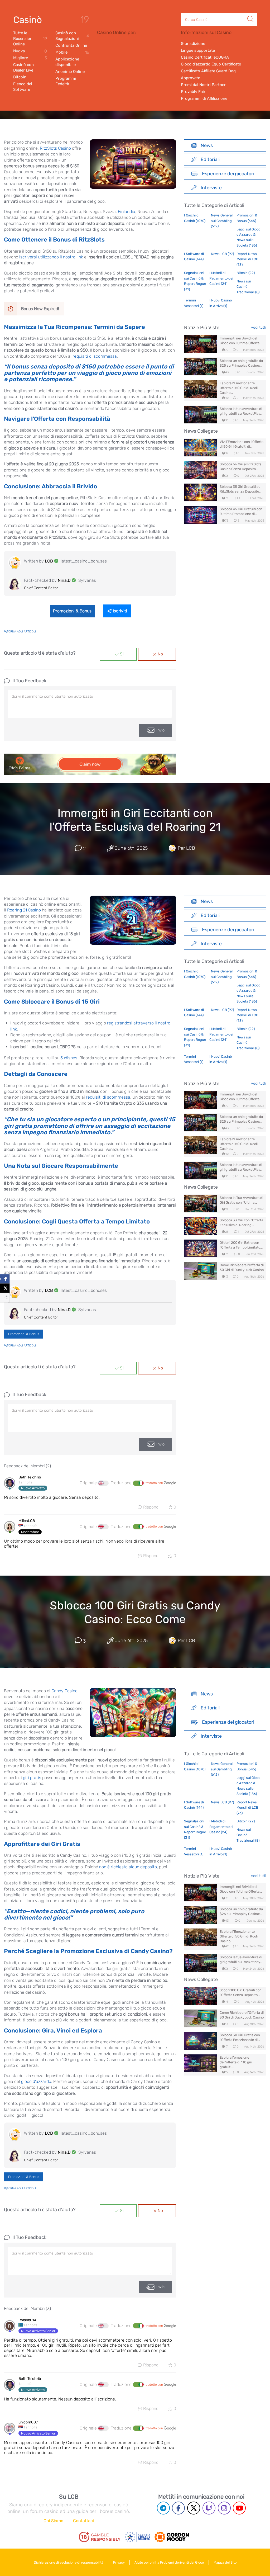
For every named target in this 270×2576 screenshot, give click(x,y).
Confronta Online (71, 45)
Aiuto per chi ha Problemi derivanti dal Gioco (169, 2562)
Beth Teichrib (30, 1477)
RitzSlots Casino (55, 148)
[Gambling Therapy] (172, 2537)
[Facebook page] (178, 2508)
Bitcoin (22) (246, 273)
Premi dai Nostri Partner (203, 85)
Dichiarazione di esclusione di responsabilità (69, 2562)
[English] (103, 1483)
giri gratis (32, 1778)
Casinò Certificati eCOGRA (205, 57)
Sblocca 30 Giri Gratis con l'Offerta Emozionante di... (240, 2037)
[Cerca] (250, 13)
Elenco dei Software (23, 87)
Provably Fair (193, 92)
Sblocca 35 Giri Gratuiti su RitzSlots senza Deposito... (240, 489)
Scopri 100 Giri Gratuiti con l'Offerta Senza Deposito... (241, 1993)
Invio (160, 730)
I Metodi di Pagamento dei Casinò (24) (221, 278)
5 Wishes (69, 1058)
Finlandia (127, 212)
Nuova (30, 51)
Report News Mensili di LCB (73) (247, 259)
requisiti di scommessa (95, 356)
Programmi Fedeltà (66, 81)
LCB (49, 561)
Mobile (72, 52)
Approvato (191, 78)
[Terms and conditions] (100, 2537)
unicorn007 (28, 2422)
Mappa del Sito (225, 2562)
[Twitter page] (194, 2508)
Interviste (211, 188)
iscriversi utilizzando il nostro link (51, 257)
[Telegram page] (163, 2508)
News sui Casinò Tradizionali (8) (248, 287)
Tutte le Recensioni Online (30, 39)
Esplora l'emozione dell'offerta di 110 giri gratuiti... (236, 2062)
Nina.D (64, 580)
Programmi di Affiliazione (204, 98)
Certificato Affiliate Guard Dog (208, 71)
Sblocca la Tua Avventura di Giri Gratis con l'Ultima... (241, 1200)
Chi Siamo (53, 2521)
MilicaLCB (27, 1521)
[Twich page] (209, 2508)
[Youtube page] (239, 2508)
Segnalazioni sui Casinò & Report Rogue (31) (195, 281)
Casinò (28, 20)
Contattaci (83, 2521)
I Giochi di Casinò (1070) (195, 218)
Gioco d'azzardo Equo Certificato (211, 64)
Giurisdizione (193, 44)
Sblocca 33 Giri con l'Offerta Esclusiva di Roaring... (241, 1223)
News (207, 145)
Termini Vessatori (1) (194, 303)
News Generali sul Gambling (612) (222, 221)
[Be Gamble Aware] (138, 2537)
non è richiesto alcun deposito (128, 1867)
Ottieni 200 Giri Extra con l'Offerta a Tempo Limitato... (241, 1245)
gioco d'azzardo (36, 2081)
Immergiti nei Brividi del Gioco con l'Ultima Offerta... (241, 341)
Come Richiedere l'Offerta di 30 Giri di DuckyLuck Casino (242, 1267)
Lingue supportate (198, 50)
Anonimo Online (70, 72)
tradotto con (155, 1483)
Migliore (30, 58)
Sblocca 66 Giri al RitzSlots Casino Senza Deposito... (241, 467)
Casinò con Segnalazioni (72, 36)
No (160, 654)
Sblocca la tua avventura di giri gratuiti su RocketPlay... (241, 411)
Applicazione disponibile (67, 62)
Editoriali (210, 159)
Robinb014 (27, 2320)
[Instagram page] (224, 2508)
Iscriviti (120, 611)
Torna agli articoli (21, 632)
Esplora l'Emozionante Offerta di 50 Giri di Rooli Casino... (239, 388)
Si (122, 654)
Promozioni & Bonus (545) (247, 218)
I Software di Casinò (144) (194, 256)
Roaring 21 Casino (24, 910)
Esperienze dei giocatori (228, 174)
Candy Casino (64, 1691)
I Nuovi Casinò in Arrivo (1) (221, 303)
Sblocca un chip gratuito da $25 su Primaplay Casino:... (241, 363)
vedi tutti (259, 327)
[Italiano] (138, 1483)
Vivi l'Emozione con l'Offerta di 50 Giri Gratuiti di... (242, 444)
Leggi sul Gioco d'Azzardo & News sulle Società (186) (248, 237)
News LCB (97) (222, 254)
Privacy (119, 2562)
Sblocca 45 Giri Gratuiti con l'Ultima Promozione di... (241, 511)
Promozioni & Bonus (72, 611)
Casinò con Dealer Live (23, 67)
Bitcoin (20, 77)
